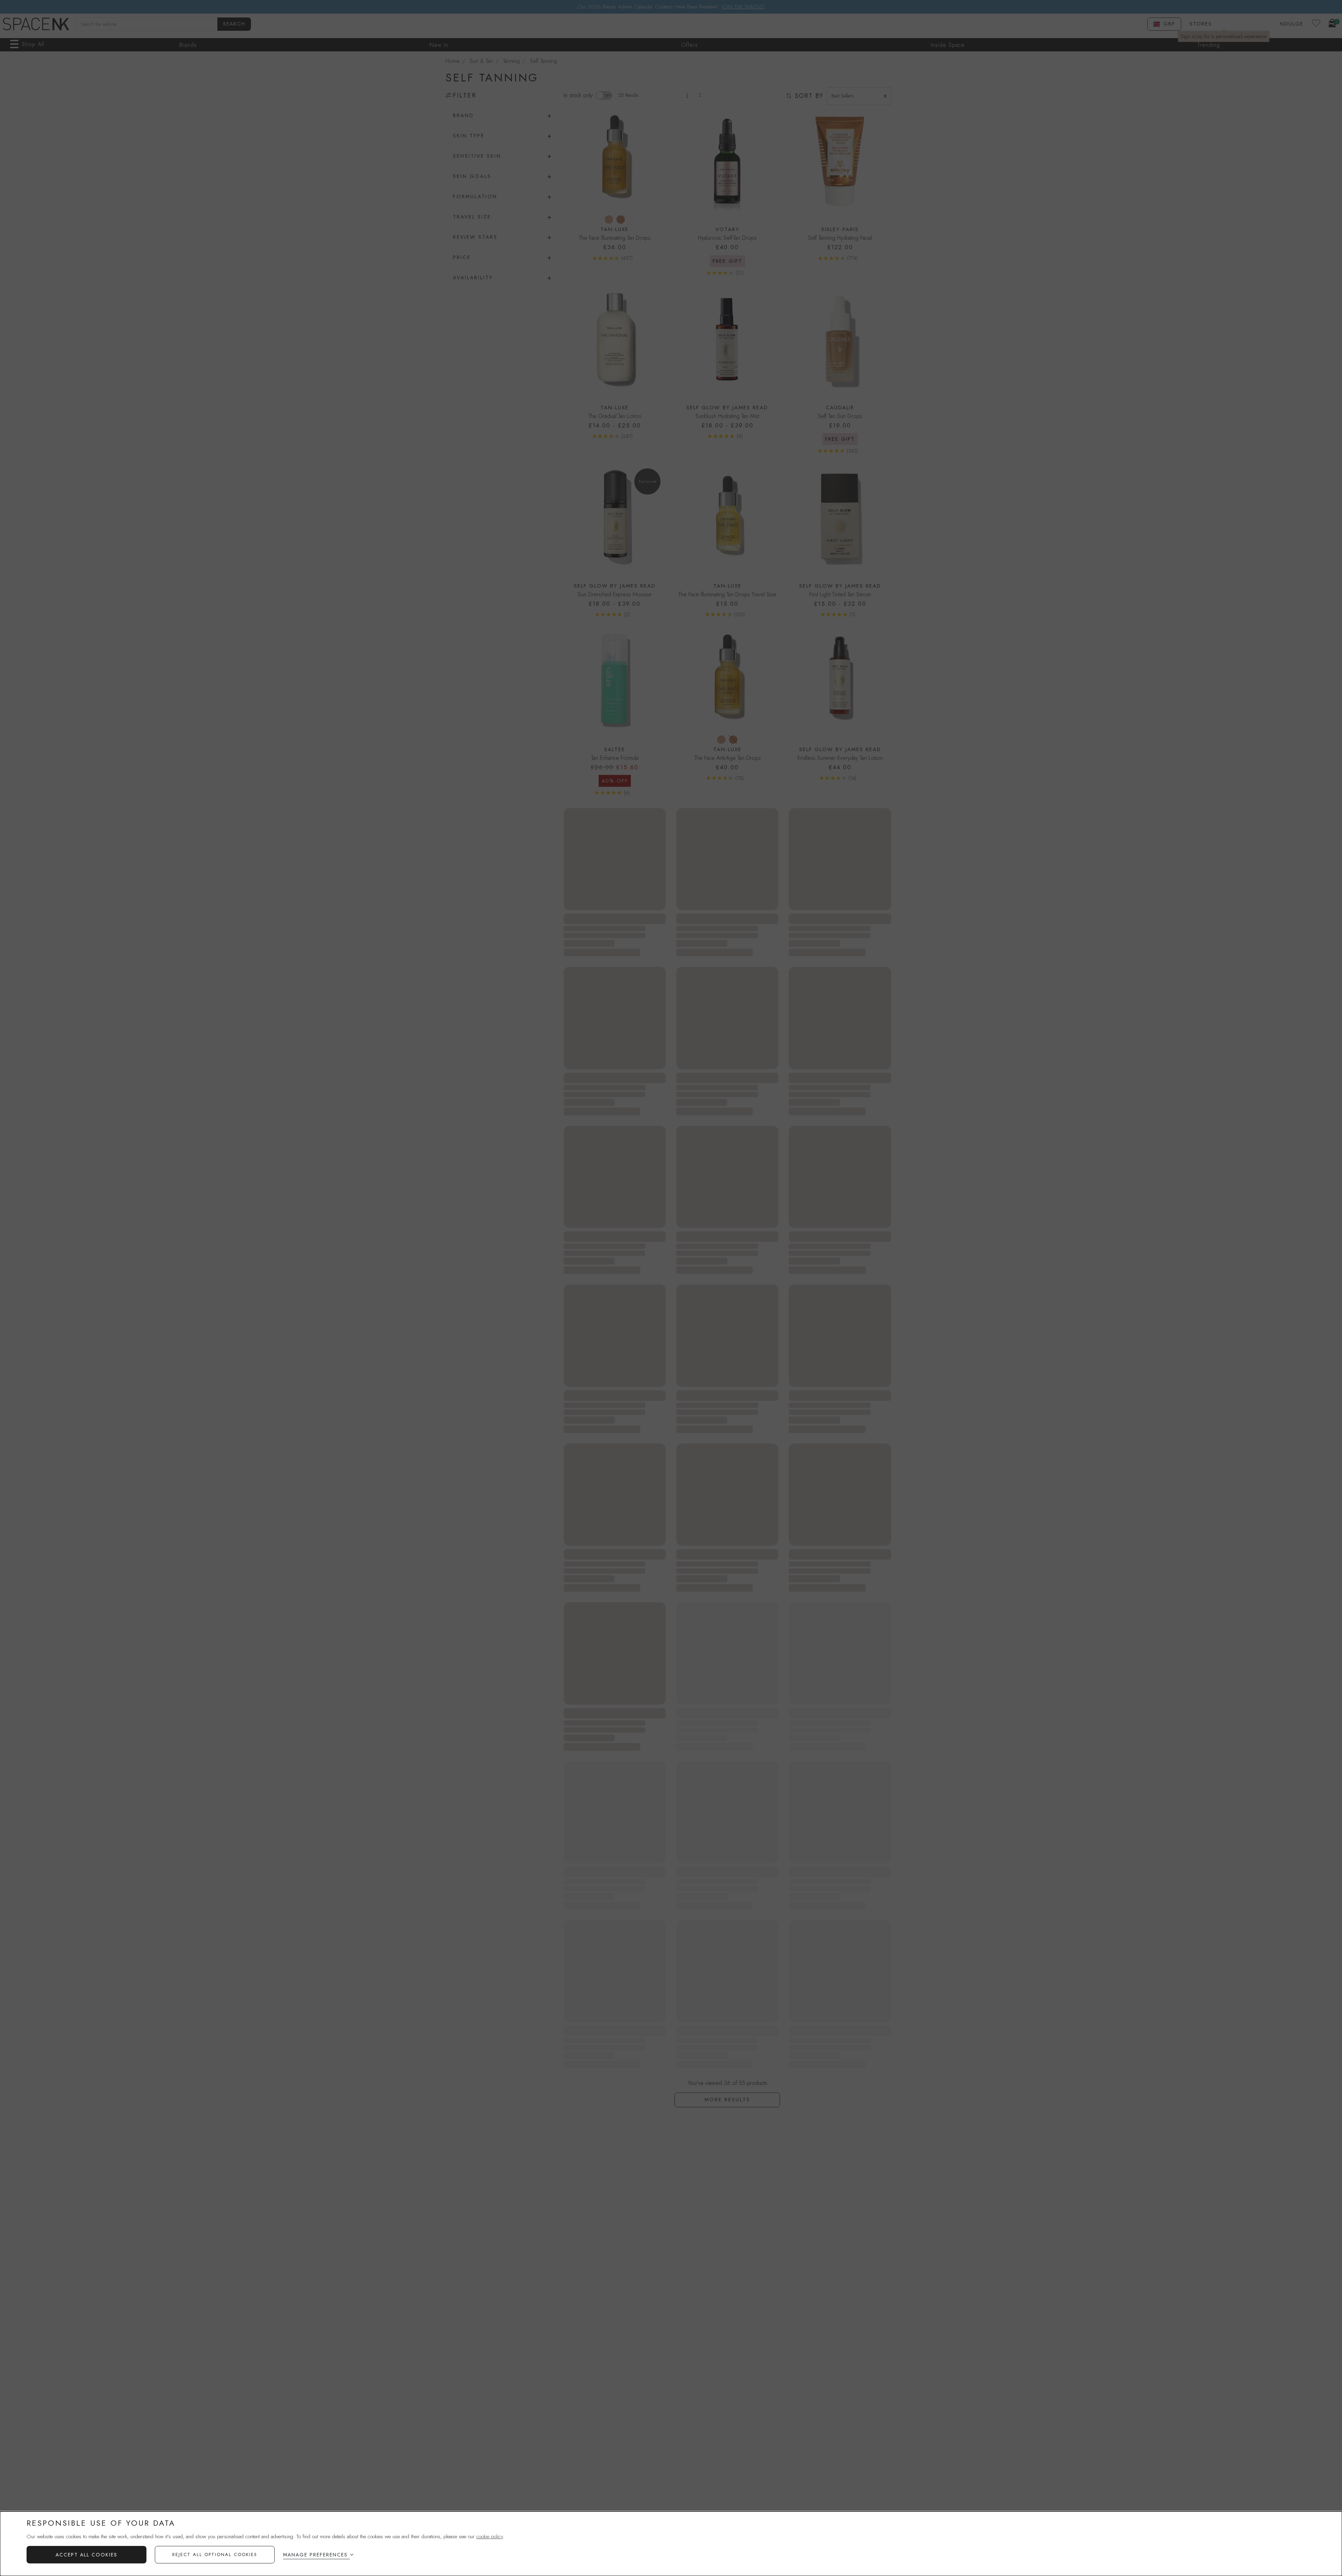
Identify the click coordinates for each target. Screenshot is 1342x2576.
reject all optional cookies (215, 2555)
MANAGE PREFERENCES (315, 2555)
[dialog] (671, 2544)
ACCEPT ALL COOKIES (86, 2555)
